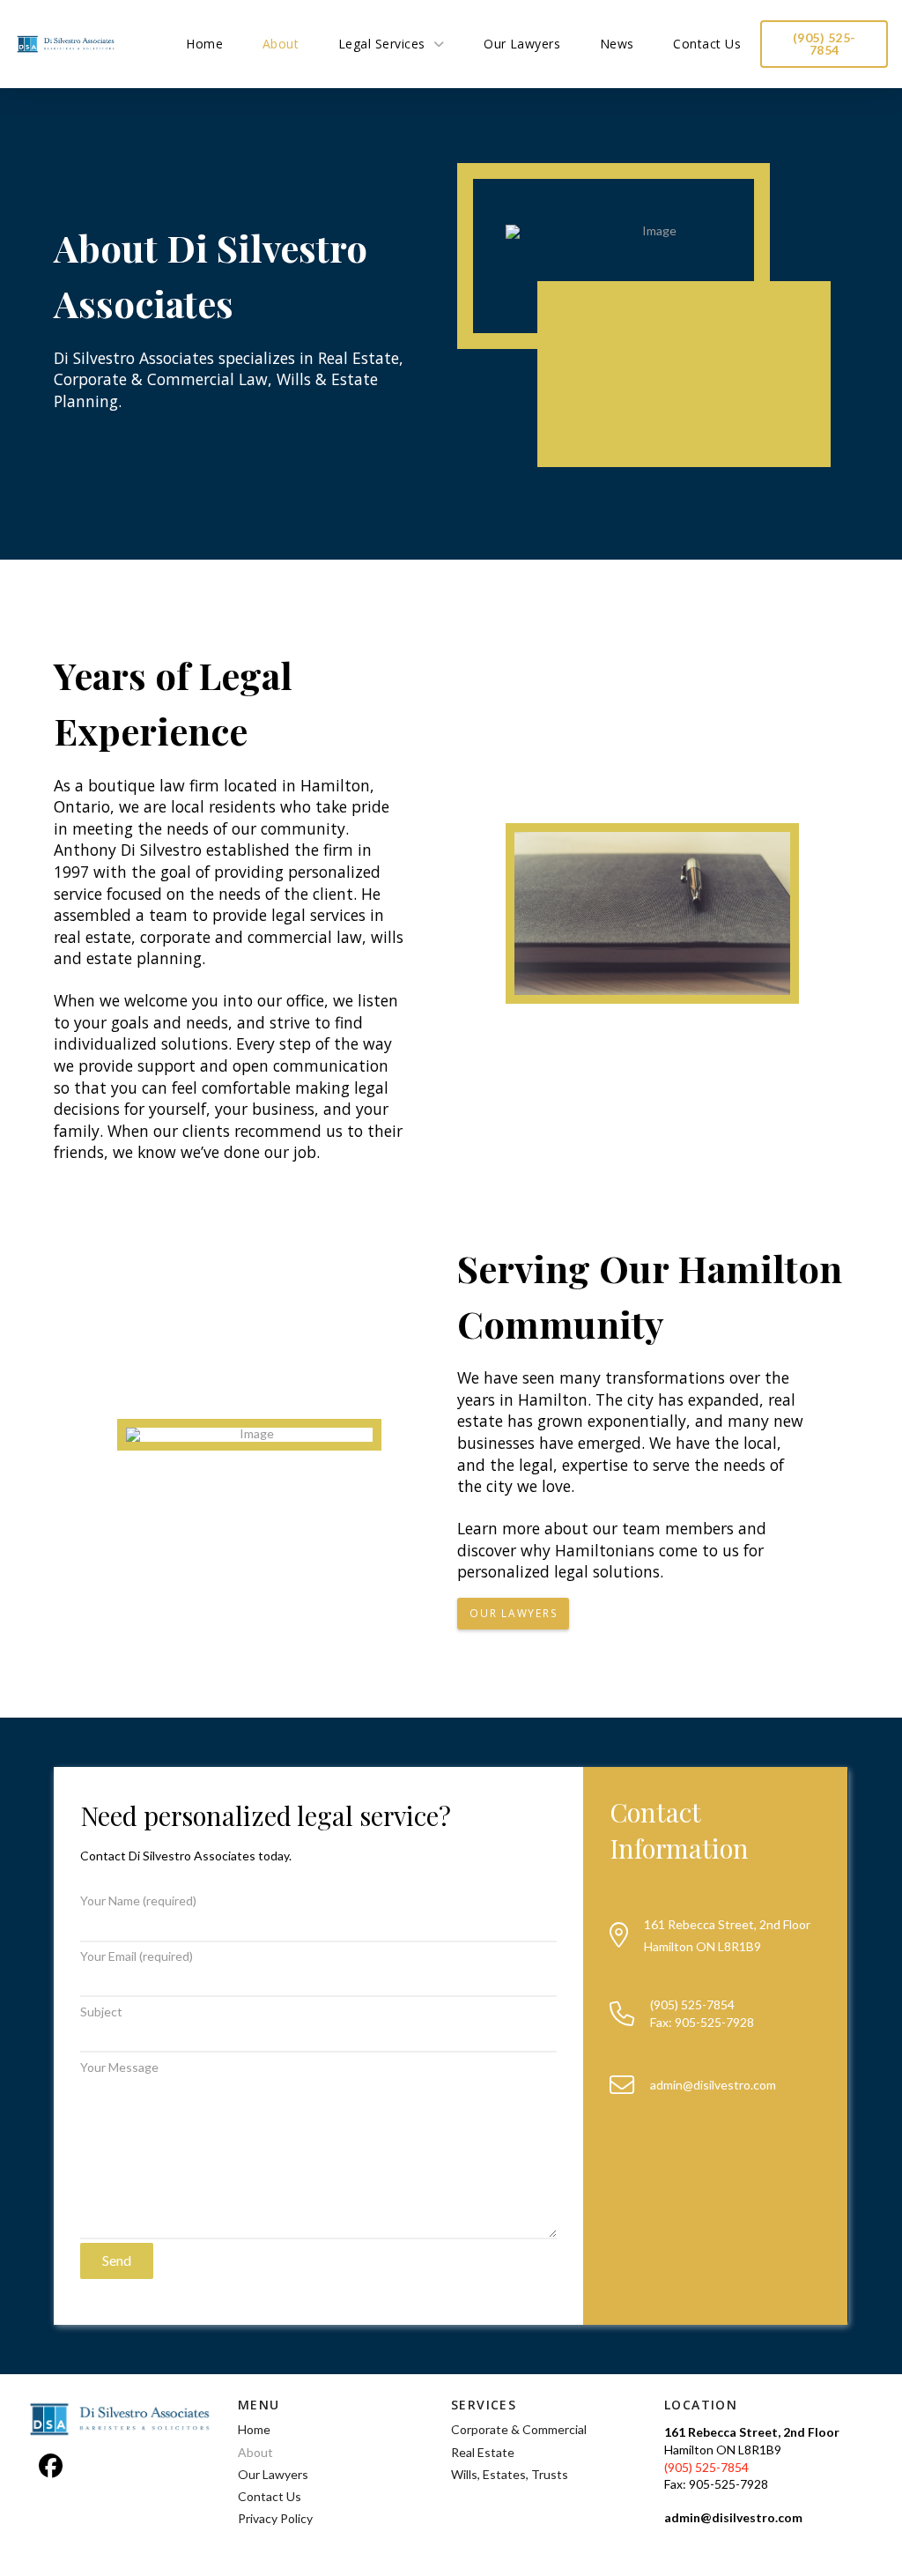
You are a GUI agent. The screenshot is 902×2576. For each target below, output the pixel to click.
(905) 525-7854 (706, 2467)
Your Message (119, 2067)
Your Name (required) (138, 1900)
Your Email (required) (137, 1956)
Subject (101, 2012)
